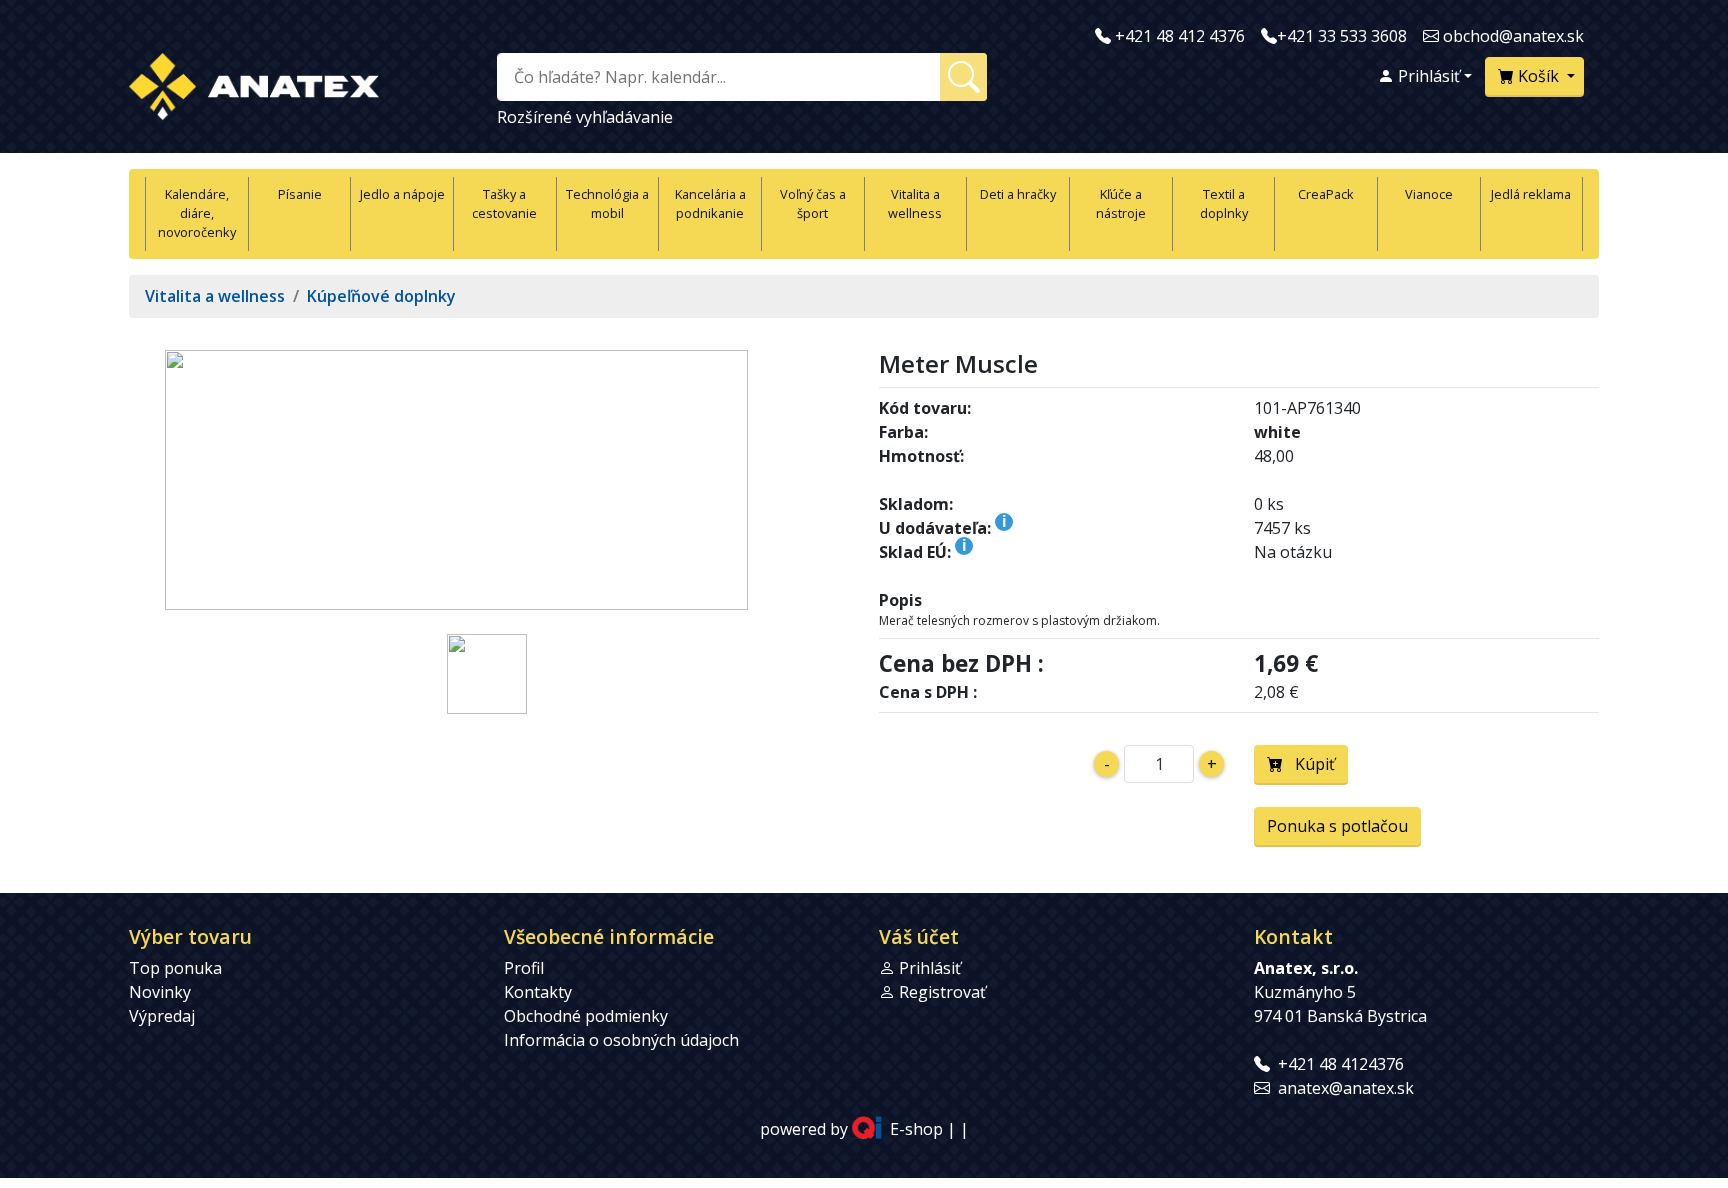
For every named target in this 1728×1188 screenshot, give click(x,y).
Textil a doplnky (1224, 203)
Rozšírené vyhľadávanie (585, 117)
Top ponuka (175, 968)
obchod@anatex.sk (1513, 36)
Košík (1538, 76)
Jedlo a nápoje (402, 194)
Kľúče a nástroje (1121, 203)
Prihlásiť (1427, 76)
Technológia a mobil (607, 203)
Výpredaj (162, 1016)
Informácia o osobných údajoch (621, 1040)
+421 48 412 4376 (1180, 36)
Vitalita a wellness (915, 203)
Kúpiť (1309, 764)
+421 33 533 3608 (1342, 36)
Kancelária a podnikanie (710, 203)
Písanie (300, 194)
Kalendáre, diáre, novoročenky (197, 213)
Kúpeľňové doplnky (381, 296)
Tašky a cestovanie (504, 203)
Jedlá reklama (1531, 194)
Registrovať (942, 992)
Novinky (160, 992)
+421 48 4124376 (1341, 1064)
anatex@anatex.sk (1346, 1088)
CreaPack (1326, 194)
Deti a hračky (1018, 194)
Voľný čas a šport (813, 203)
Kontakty (538, 992)
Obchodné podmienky (586, 1016)
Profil (524, 968)
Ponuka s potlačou (1337, 826)
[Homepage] (254, 82)
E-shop (916, 1130)
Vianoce (1429, 194)
